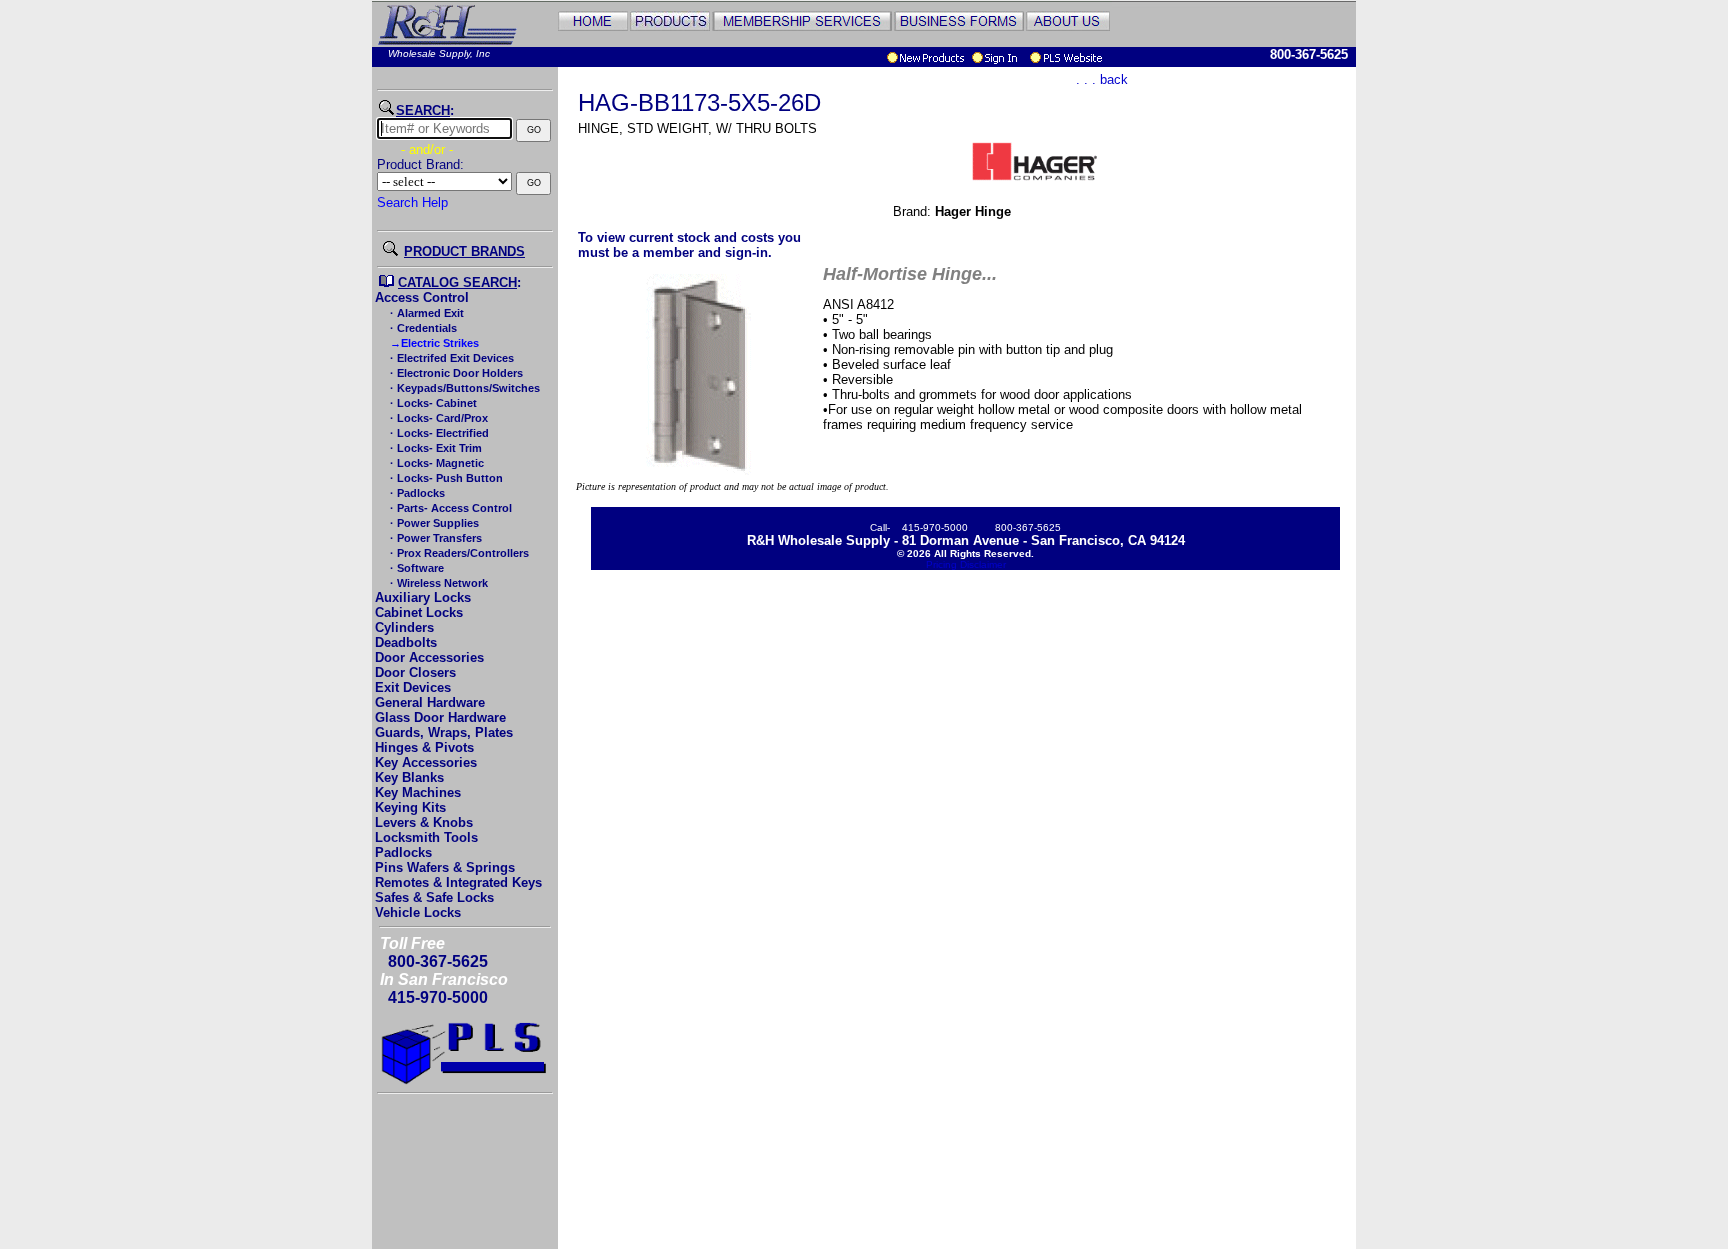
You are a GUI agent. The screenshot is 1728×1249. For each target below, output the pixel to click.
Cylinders (404, 627)
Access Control (422, 297)
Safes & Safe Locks (434, 897)
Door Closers (415, 672)
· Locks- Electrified (438, 433)
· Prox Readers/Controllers (458, 553)
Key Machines (418, 792)
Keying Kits (410, 807)
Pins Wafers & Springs (445, 867)
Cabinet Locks (419, 612)
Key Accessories (426, 762)
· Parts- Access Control (449, 508)
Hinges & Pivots (424, 747)
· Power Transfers (434, 538)
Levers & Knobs (424, 822)
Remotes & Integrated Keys (458, 882)
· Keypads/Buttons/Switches (463, 388)
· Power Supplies (433, 523)
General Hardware (430, 702)
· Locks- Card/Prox (437, 418)
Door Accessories (429, 657)
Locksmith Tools (426, 837)
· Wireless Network (437, 583)
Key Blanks (409, 777)
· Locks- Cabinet (432, 403)
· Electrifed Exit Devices (450, 358)
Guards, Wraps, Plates (444, 732)
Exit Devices (413, 687)
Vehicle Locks (418, 912)
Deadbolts (406, 642)
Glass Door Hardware (440, 717)
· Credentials (422, 328)
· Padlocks (416, 493)
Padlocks (403, 852)
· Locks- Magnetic (435, 463)
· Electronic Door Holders (455, 373)
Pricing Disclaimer (966, 564)
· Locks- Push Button (445, 478)
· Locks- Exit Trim (434, 448)
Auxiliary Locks (423, 597)
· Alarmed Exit (425, 313)
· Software (415, 568)
